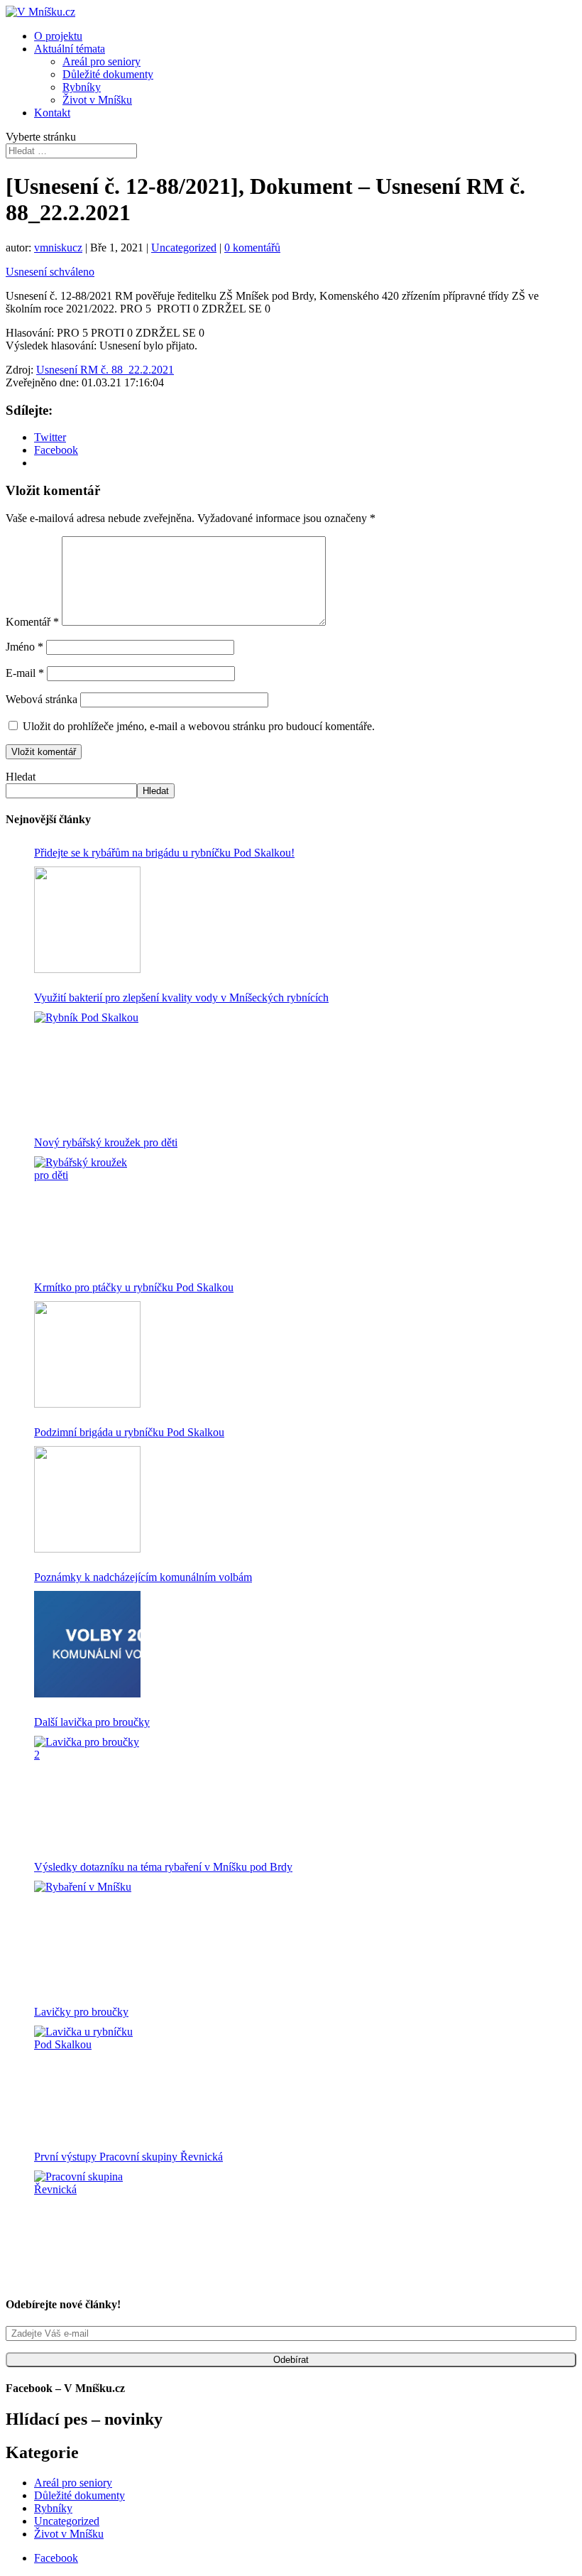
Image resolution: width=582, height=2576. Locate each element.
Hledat (21, 777)
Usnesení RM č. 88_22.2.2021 (105, 370)
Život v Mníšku (97, 100)
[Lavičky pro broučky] (87, 2079)
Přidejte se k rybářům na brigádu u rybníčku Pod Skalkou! (164, 853)
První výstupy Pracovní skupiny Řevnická (128, 2157)
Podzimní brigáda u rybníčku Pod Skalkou (129, 1432)
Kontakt (52, 113)
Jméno (24, 647)
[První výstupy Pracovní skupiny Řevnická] (87, 2224)
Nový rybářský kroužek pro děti (106, 1142)
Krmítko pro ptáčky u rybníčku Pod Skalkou (134, 1287)
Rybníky (82, 87)
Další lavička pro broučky (92, 1722)
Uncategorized (184, 248)
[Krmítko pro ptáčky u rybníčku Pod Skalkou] (87, 1354)
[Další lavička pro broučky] (87, 1789)
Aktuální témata (70, 49)
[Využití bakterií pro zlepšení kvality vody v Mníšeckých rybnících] (87, 1065)
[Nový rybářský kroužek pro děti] (87, 1210)
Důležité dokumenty (108, 74)
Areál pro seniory (101, 61)
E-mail (25, 673)
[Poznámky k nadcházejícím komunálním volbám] (87, 1644)
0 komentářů (252, 248)
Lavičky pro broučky (81, 2012)
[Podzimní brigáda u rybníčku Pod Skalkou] (87, 1499)
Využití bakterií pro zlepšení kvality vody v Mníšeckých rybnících (181, 998)
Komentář (32, 622)
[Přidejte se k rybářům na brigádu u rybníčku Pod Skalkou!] (87, 920)
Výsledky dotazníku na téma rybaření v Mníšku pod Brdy (163, 1867)
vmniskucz (58, 248)
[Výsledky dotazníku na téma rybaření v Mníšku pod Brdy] (87, 1934)
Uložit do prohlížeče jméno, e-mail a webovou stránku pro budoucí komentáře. (199, 726)
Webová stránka (42, 699)
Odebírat (291, 2360)
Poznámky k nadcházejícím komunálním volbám (143, 1577)
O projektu (58, 36)
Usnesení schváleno (50, 272)
